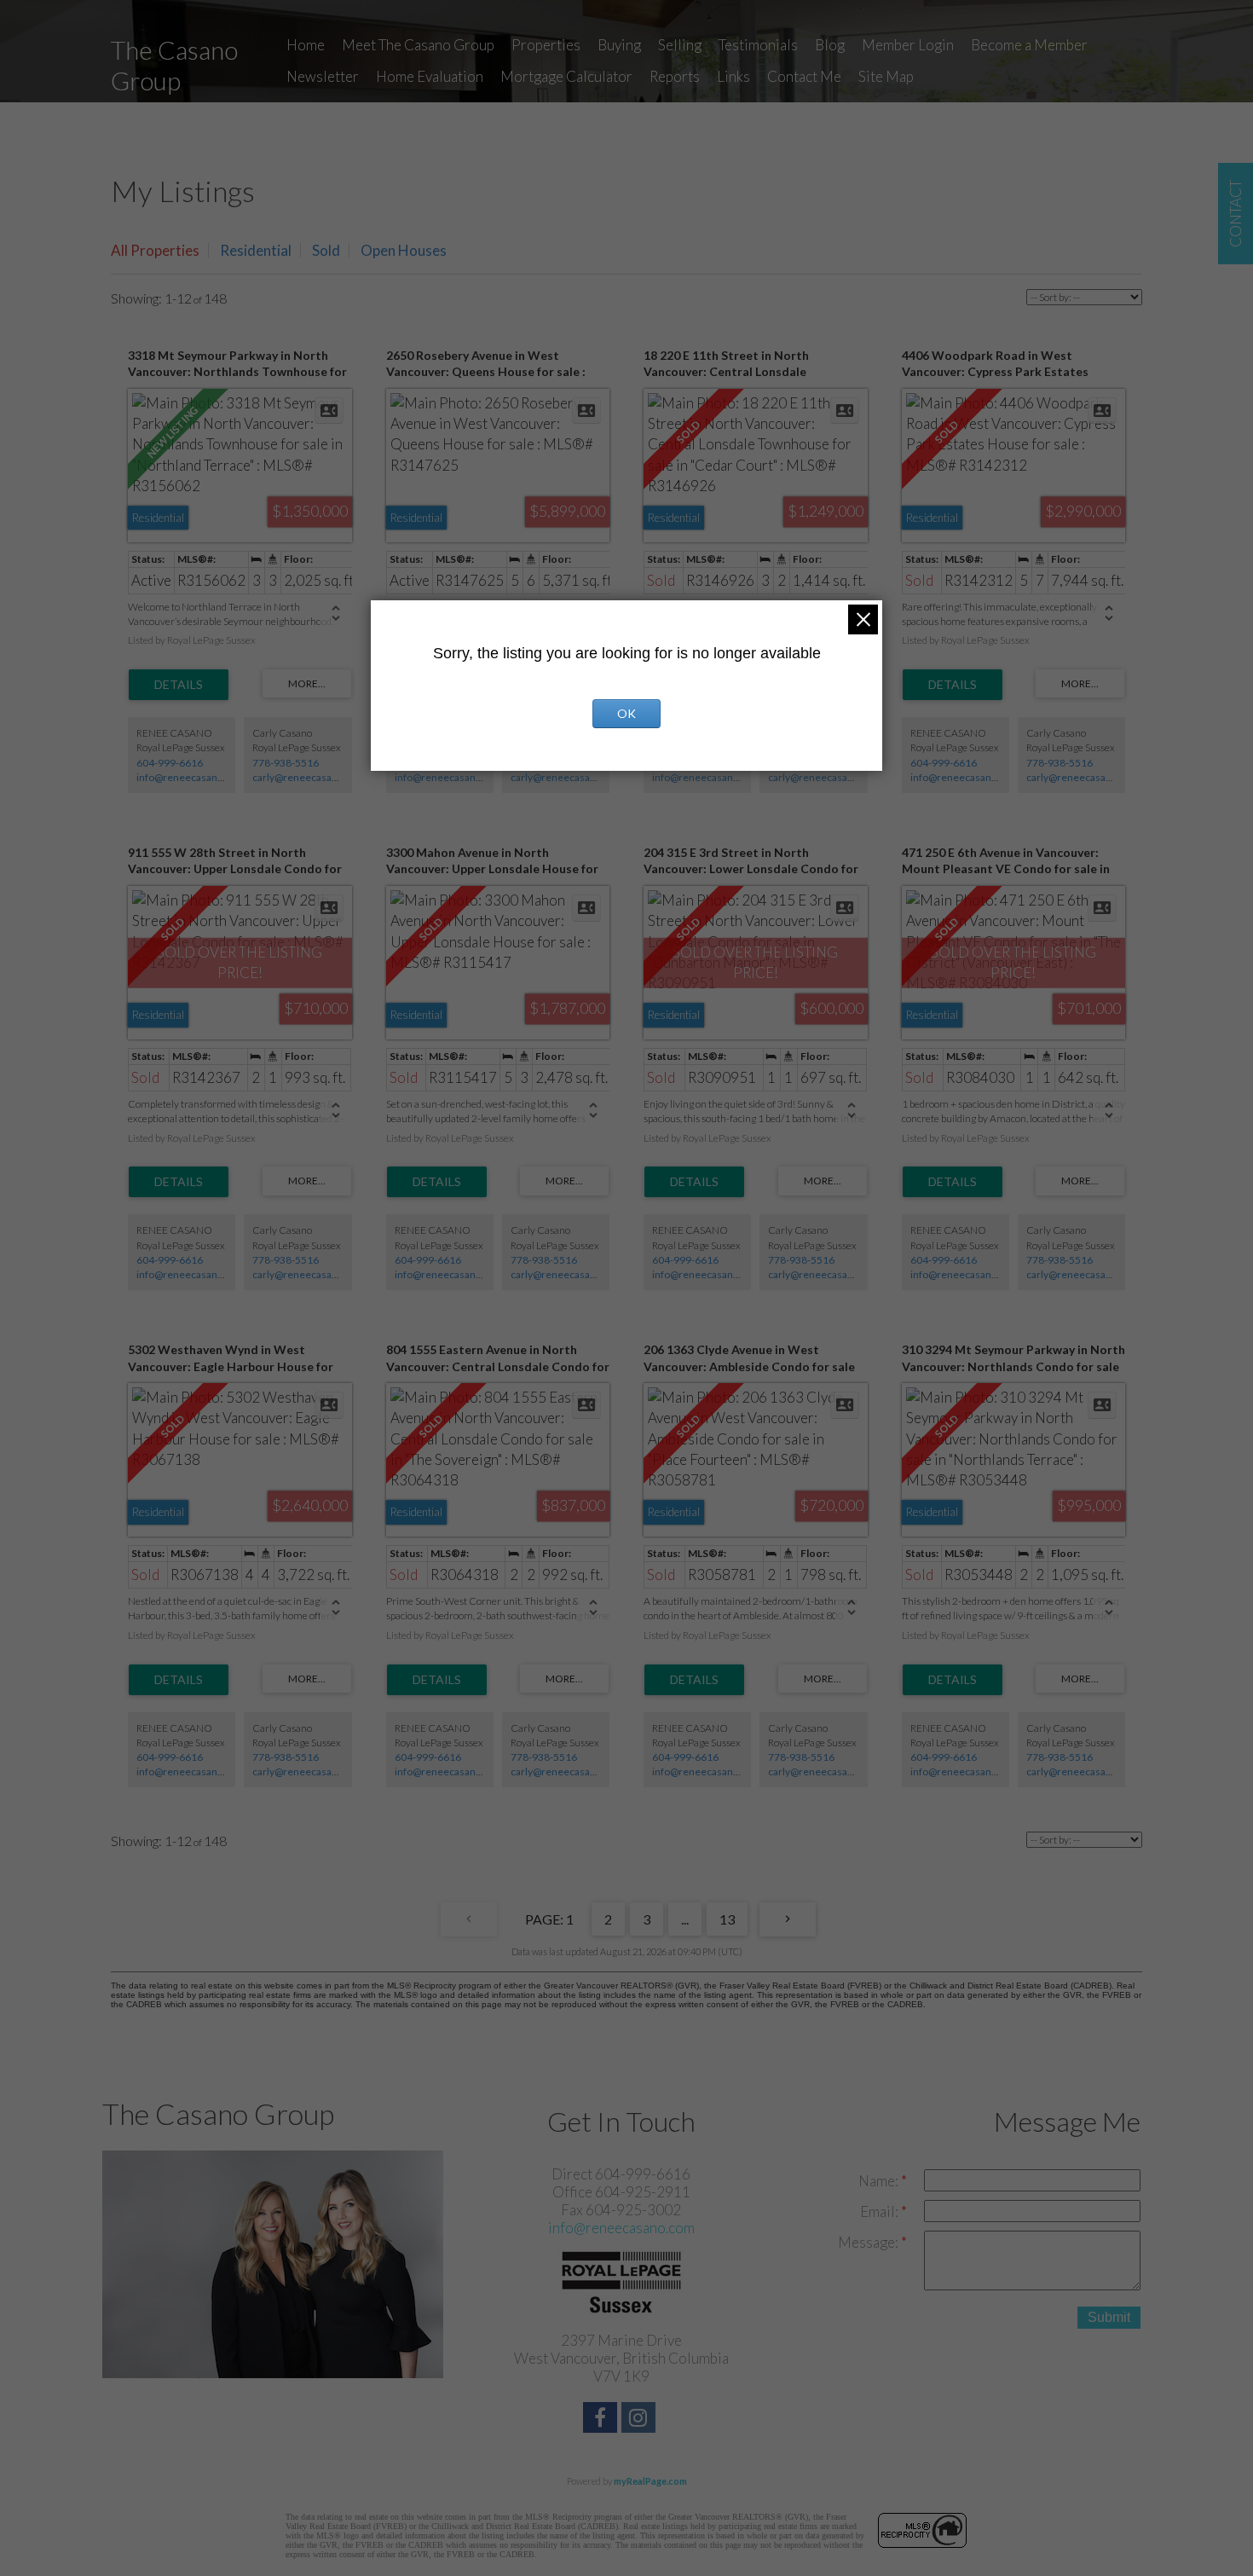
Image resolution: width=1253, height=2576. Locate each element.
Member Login (908, 45)
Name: (880, 2181)
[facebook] (602, 2420)
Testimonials (758, 45)
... (685, 1919)
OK (626, 713)
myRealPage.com (650, 2481)
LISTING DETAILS (179, 685)
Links (733, 76)
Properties (546, 45)
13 (727, 1919)
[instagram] (641, 2420)
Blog (830, 45)
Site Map (886, 76)
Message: (869, 2242)
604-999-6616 (170, 763)
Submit (1109, 2317)
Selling (680, 45)
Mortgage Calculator (566, 76)
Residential (256, 250)
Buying (619, 45)
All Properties (155, 250)
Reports (675, 76)
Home (306, 45)
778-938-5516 (286, 763)
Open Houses (404, 250)
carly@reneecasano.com (309, 777)
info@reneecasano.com (191, 777)
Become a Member (1029, 45)
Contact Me (804, 76)
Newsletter (323, 76)
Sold (326, 250)
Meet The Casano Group (418, 45)
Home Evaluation (430, 76)
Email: (881, 2211)
